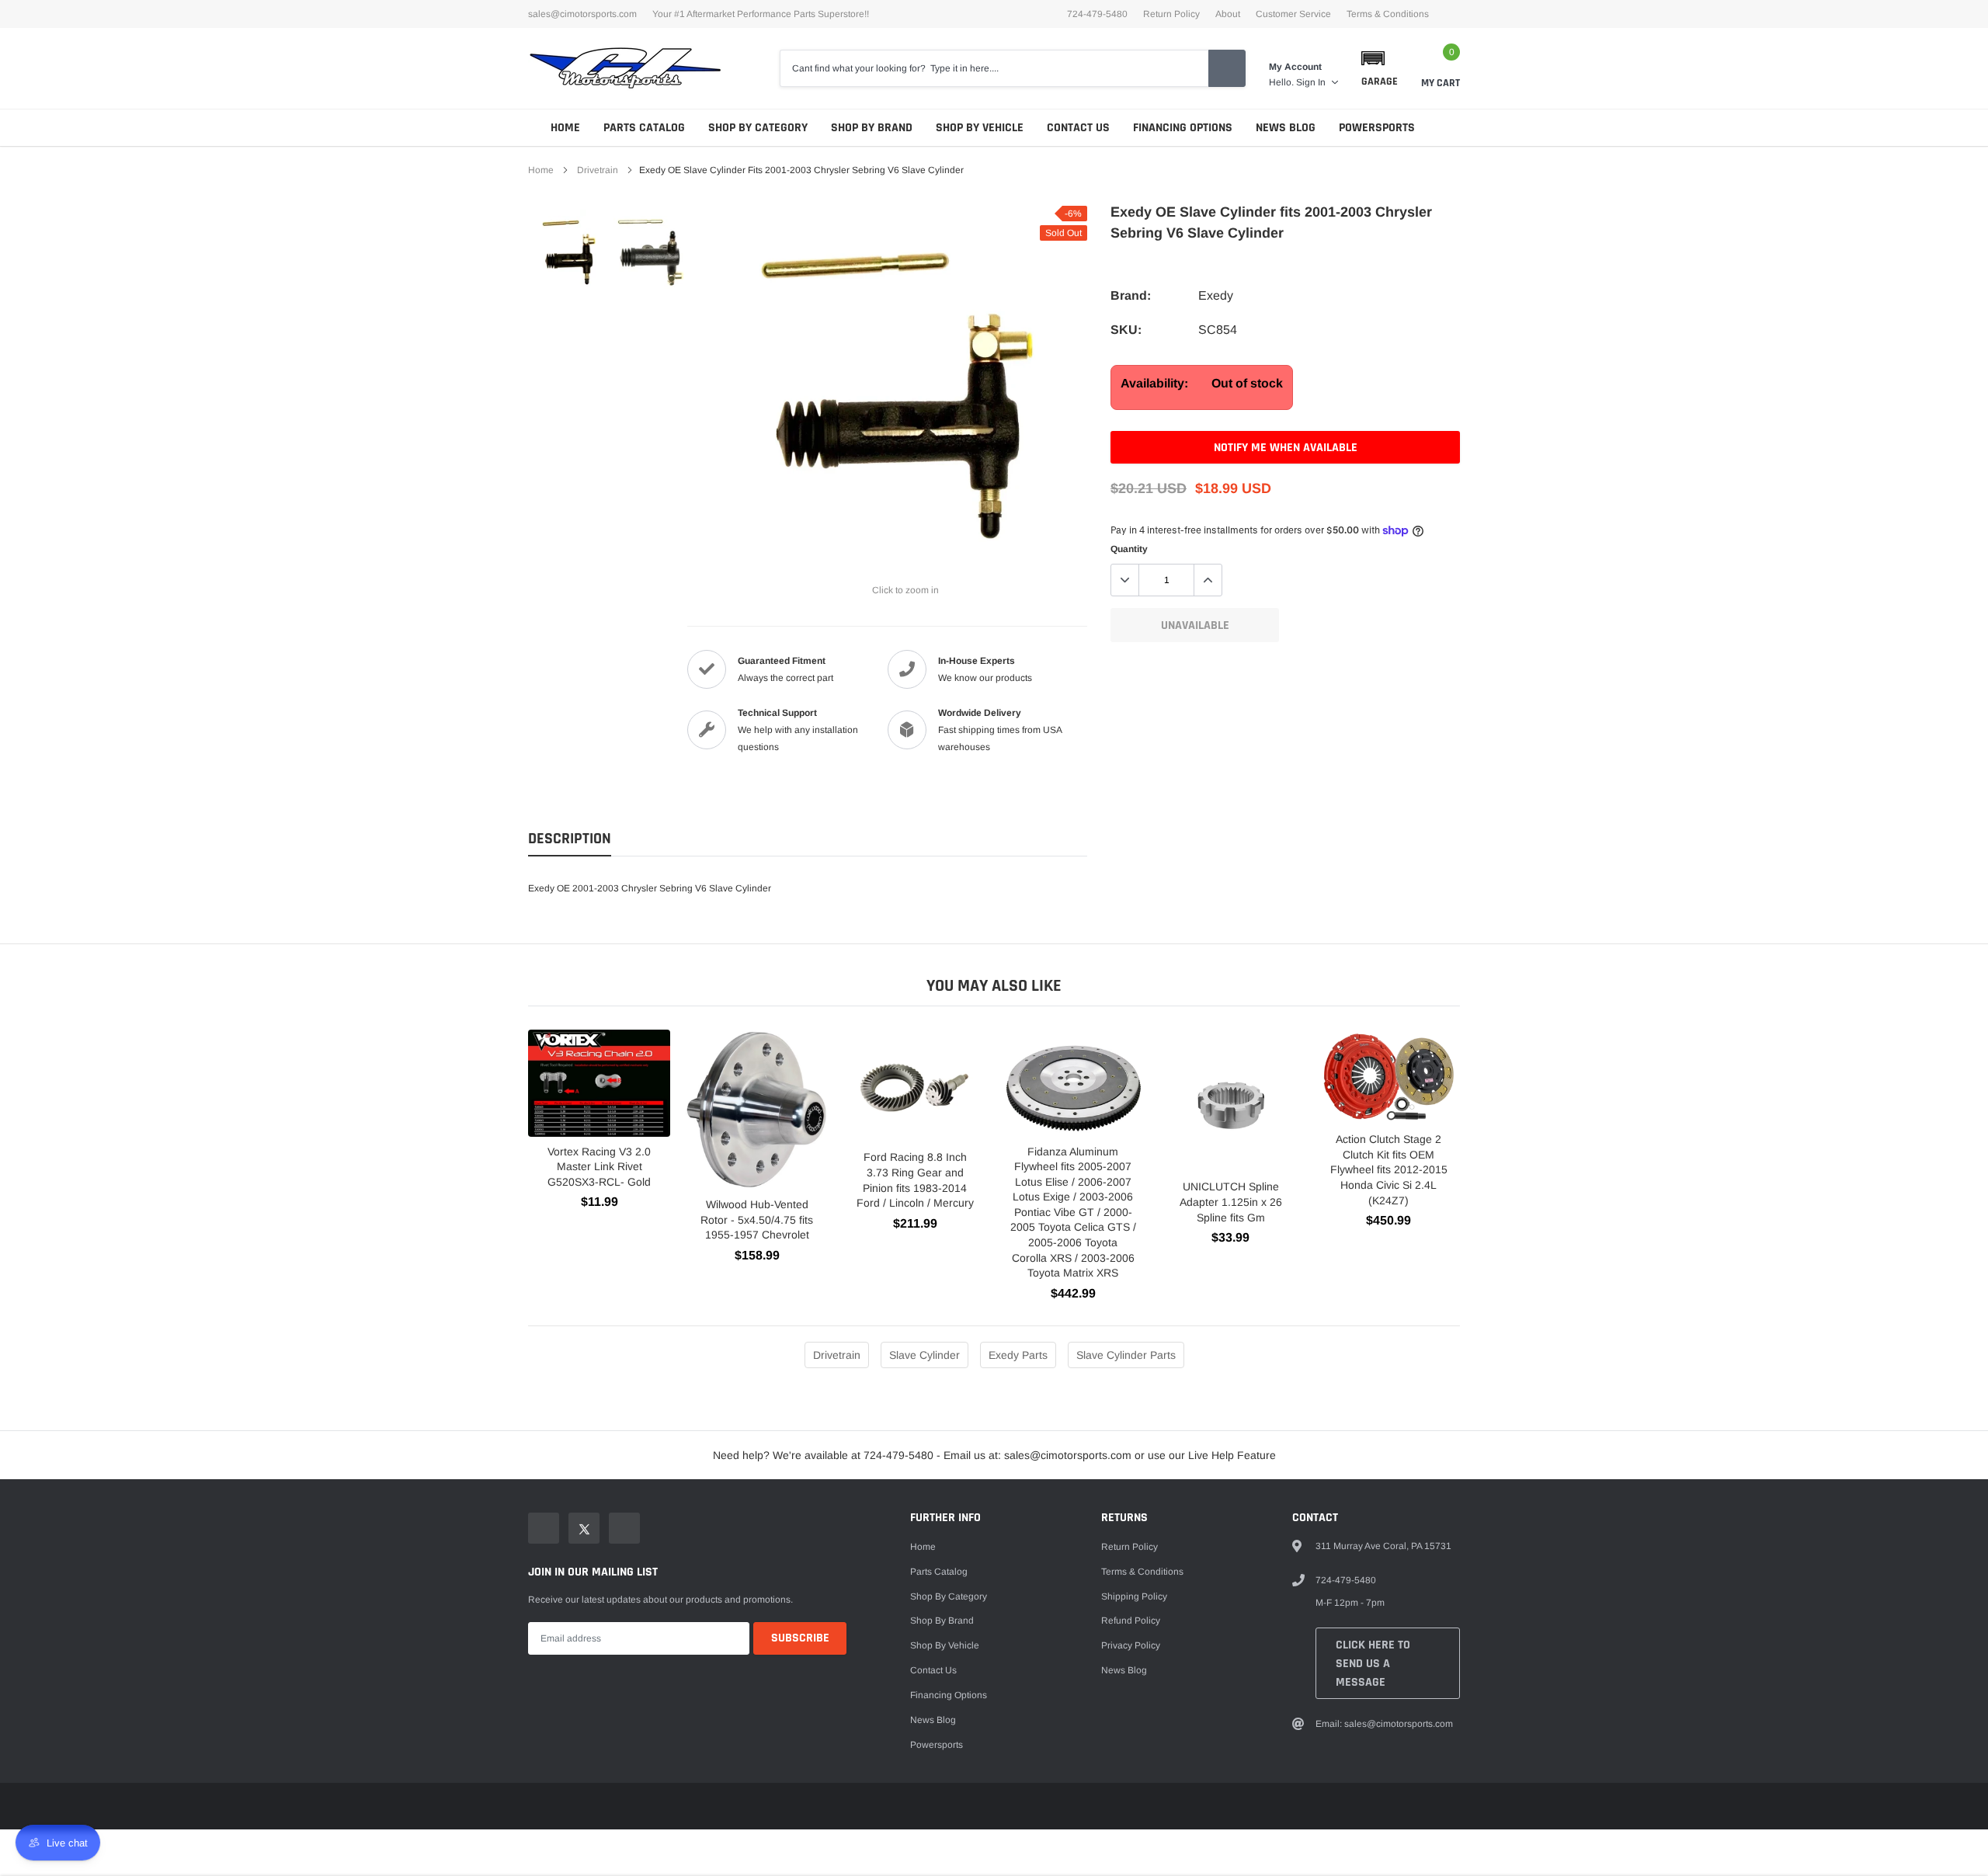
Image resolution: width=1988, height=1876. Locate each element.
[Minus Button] (1125, 580)
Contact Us (1078, 128)
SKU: (1126, 330)
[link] (569, 252)
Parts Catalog (644, 128)
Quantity (1129, 549)
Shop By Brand (872, 128)
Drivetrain (598, 170)
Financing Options (1183, 128)
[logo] (625, 68)
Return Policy (1171, 14)
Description (570, 839)
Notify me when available (1286, 448)
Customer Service (1293, 14)
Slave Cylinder (924, 1355)
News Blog (1286, 128)
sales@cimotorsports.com (582, 14)
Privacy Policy (1131, 1645)
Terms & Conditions (1388, 14)
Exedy (1216, 295)
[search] (1227, 68)
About (1228, 14)
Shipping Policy (1134, 1596)
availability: (1154, 383)
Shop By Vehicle (980, 128)
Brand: (1131, 295)
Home (565, 128)
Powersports (1377, 128)
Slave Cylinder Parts (1126, 1355)
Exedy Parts (1018, 1355)
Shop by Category (758, 128)
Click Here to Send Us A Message (1373, 1664)
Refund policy (1131, 1621)
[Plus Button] (1208, 580)
